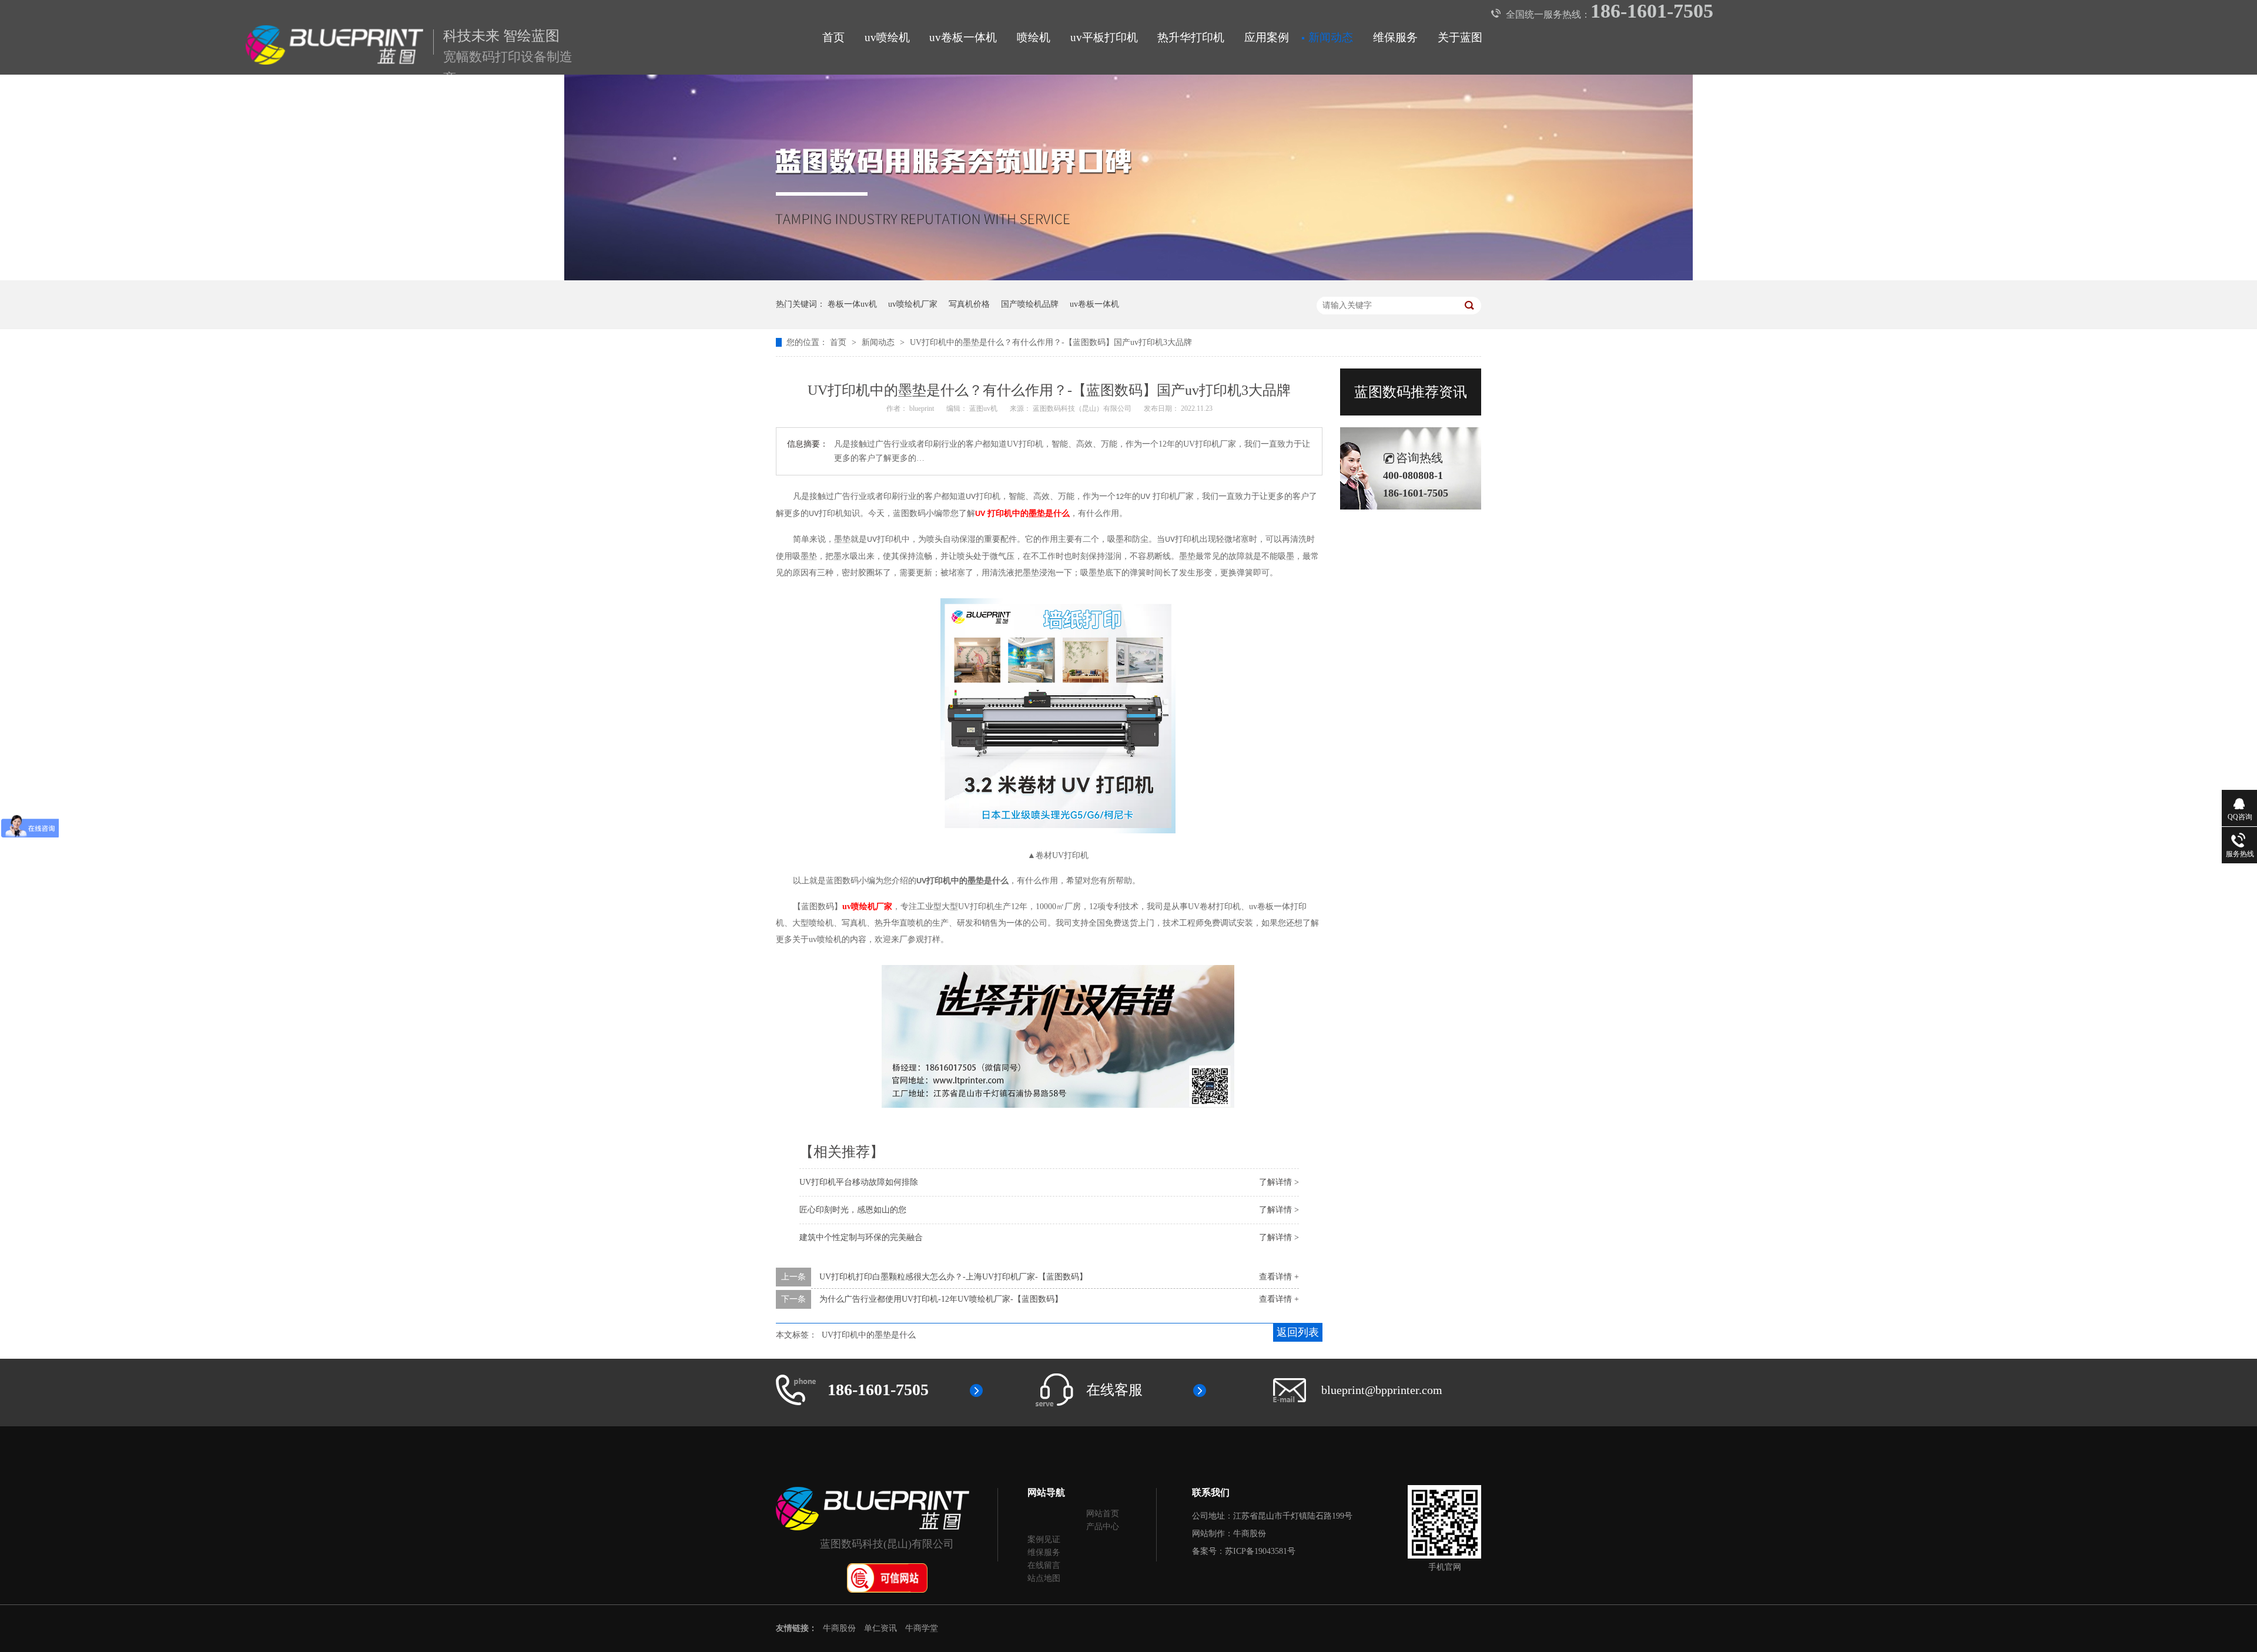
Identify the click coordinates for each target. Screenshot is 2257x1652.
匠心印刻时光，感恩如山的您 (853, 1210)
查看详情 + (1279, 1277)
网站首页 (1103, 1514)
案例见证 (1044, 1539)
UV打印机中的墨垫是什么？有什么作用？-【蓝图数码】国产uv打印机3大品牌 (1051, 342)
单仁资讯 (880, 1628)
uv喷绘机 (887, 37)
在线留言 (1044, 1565)
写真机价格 (969, 304)
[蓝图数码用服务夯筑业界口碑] (1128, 278)
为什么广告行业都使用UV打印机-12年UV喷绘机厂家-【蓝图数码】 (941, 1299)
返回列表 (1298, 1332)
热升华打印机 (1191, 37)
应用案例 (1267, 37)
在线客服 (1114, 1390)
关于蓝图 (1460, 37)
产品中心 (1103, 1527)
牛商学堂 (922, 1628)
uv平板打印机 (1104, 37)
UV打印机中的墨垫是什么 (869, 1335)
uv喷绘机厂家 (913, 304)
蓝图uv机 (984, 408)
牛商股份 (1250, 1534)
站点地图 (1044, 1578)
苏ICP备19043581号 (1260, 1551)
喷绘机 (1034, 37)
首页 (833, 37)
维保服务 (1395, 37)
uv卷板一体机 (963, 37)
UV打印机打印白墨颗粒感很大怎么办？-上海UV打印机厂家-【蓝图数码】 (953, 1277)
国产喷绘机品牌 (1030, 304)
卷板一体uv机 (852, 304)
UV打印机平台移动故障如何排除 (859, 1182)
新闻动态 (1331, 37)
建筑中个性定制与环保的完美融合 (861, 1237)
